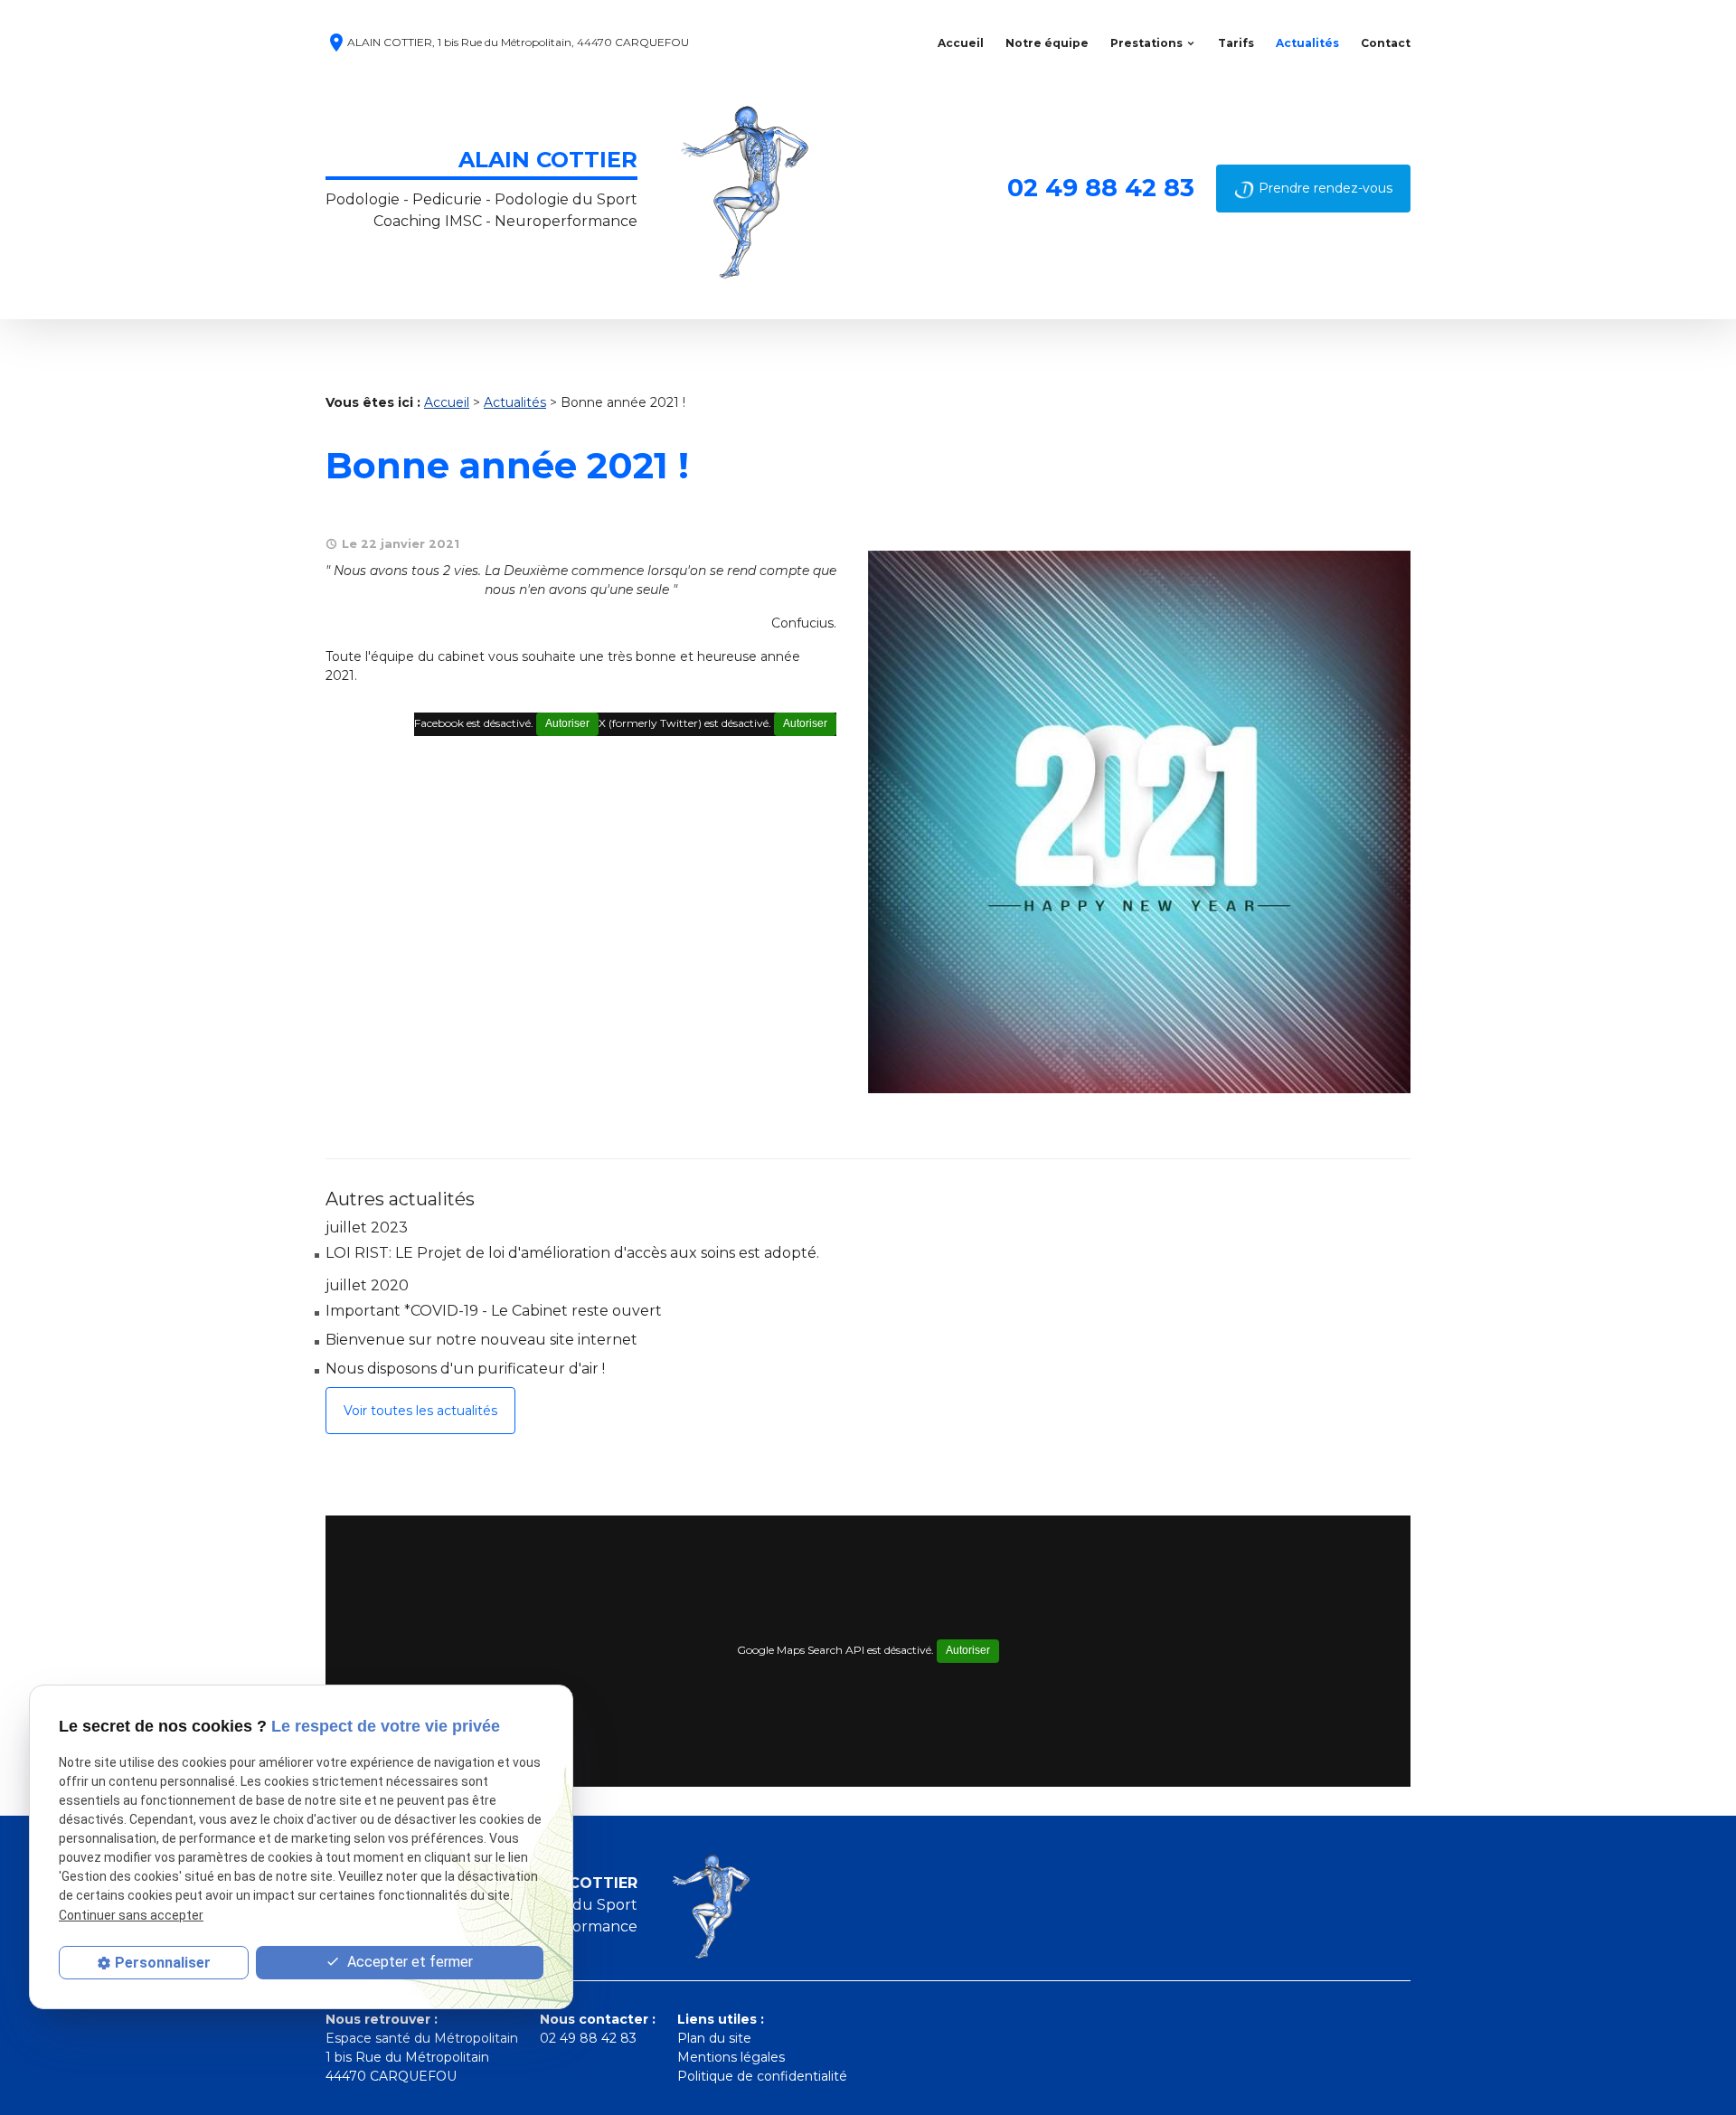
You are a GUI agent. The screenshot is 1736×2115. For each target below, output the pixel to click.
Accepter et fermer (408, 1962)
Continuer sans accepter (131, 1915)
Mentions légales (731, 2057)
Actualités (1307, 43)
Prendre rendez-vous (1326, 188)
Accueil (961, 43)
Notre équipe (1047, 43)
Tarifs (1236, 43)
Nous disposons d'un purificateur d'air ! (465, 1369)
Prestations (1146, 43)
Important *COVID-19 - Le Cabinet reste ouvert (494, 1311)
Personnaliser (163, 1963)
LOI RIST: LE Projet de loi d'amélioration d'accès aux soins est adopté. (572, 1253)
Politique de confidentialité (762, 2076)
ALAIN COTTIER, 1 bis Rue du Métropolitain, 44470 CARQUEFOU (507, 43)
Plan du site (714, 2038)
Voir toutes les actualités (420, 1411)
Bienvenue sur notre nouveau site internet (481, 1340)
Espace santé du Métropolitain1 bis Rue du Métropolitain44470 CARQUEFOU (422, 2057)
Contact (1386, 43)
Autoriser (805, 723)
